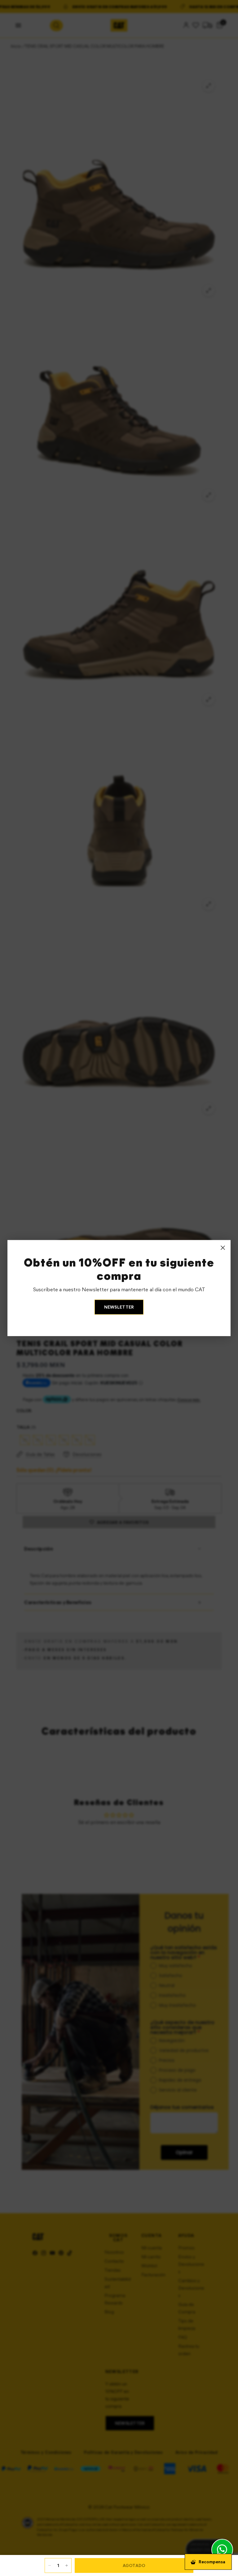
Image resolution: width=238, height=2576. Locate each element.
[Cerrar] (223, 1248)
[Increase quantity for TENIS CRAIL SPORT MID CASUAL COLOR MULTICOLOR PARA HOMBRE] (67, 2565)
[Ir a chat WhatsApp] (222, 2550)
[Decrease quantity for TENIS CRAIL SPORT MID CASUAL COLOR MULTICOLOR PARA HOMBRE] (50, 2565)
